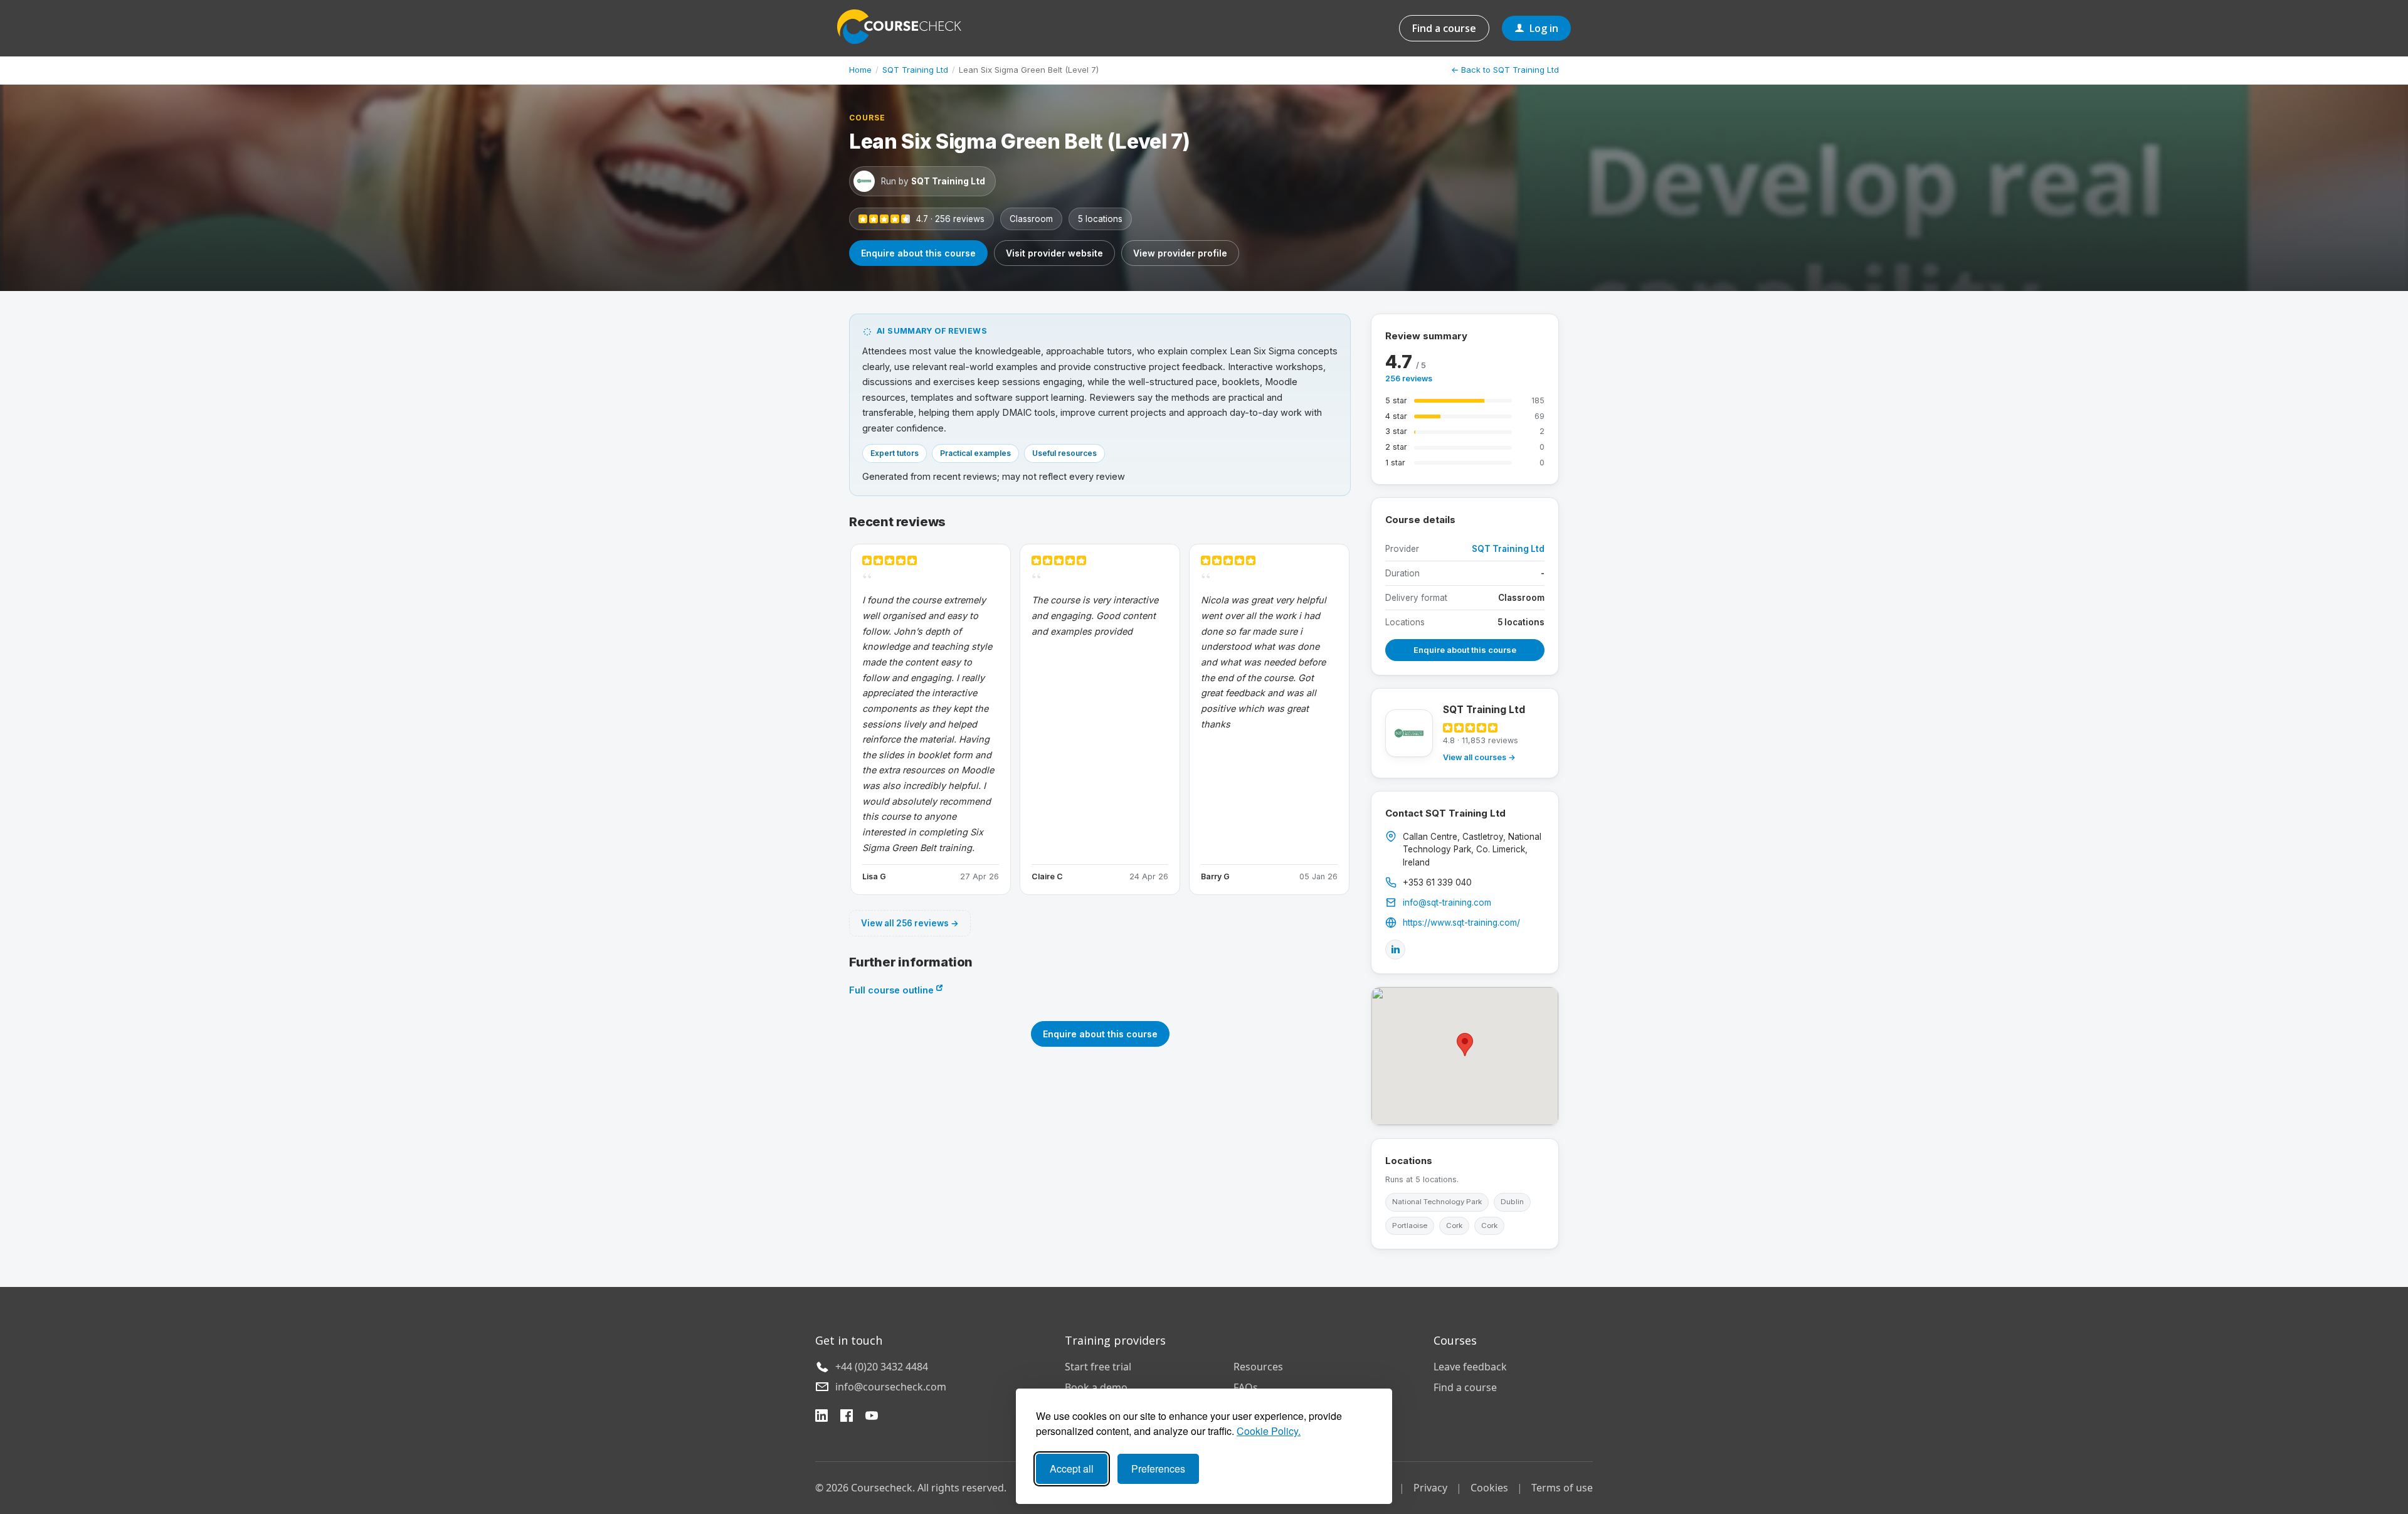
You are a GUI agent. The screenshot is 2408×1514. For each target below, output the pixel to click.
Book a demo (1096, 1387)
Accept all (1072, 1469)
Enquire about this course (918, 253)
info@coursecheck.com (891, 1387)
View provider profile (1180, 253)
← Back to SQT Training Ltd (1505, 70)
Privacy (1430, 1488)
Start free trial (1098, 1367)
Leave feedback (1470, 1367)
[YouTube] (872, 1417)
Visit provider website (1054, 253)
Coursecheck (906, 27)
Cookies (1489, 1488)
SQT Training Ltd (915, 70)
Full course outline (893, 990)
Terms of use (1562, 1488)
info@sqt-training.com (1447, 903)
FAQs (1246, 1387)
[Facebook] (847, 1417)
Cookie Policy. (1269, 1431)
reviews (1409, 378)
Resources (1258, 1367)
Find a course (1444, 28)
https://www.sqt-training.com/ (1461, 923)
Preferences (1158, 1469)
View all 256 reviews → (910, 923)
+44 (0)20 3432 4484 (882, 1367)
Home (860, 70)
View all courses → (1479, 757)
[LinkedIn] (1395, 950)
